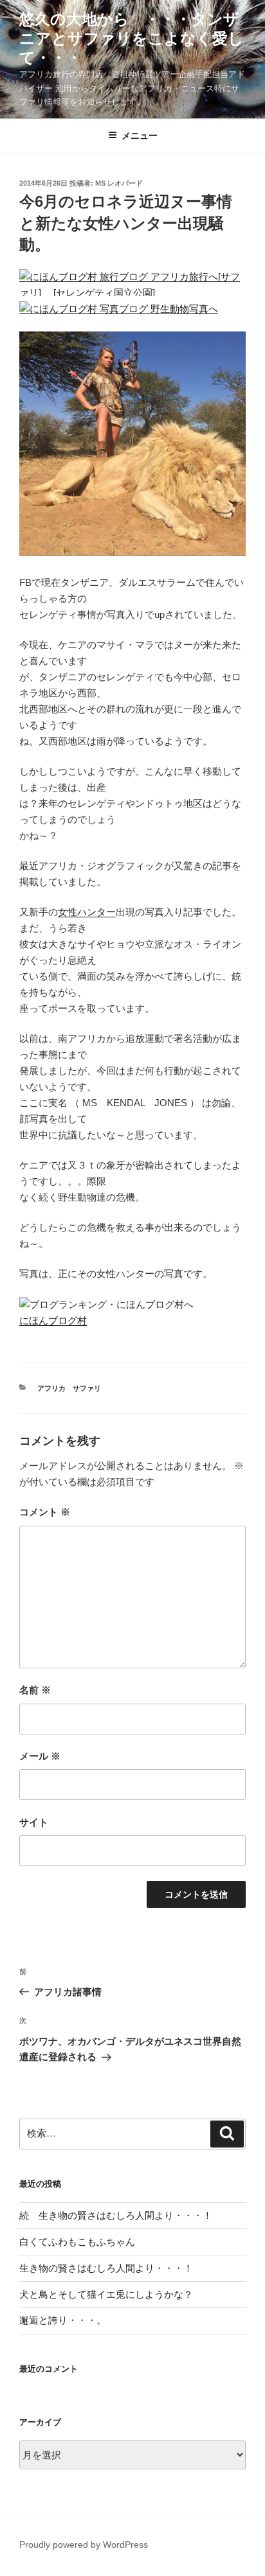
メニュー (140, 136)
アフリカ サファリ (69, 1388)
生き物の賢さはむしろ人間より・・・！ (106, 2268)
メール (40, 1756)
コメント (45, 1512)
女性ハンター (87, 912)
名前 (35, 1690)
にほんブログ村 (53, 1320)
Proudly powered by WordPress (84, 2545)
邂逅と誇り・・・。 (63, 2320)
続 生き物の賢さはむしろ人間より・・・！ (116, 2215)
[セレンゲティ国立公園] (105, 293)
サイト (34, 1822)
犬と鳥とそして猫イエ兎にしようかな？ (106, 2294)
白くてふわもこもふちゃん (77, 2242)
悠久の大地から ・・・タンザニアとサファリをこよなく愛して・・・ (132, 38)
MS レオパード (119, 183)
